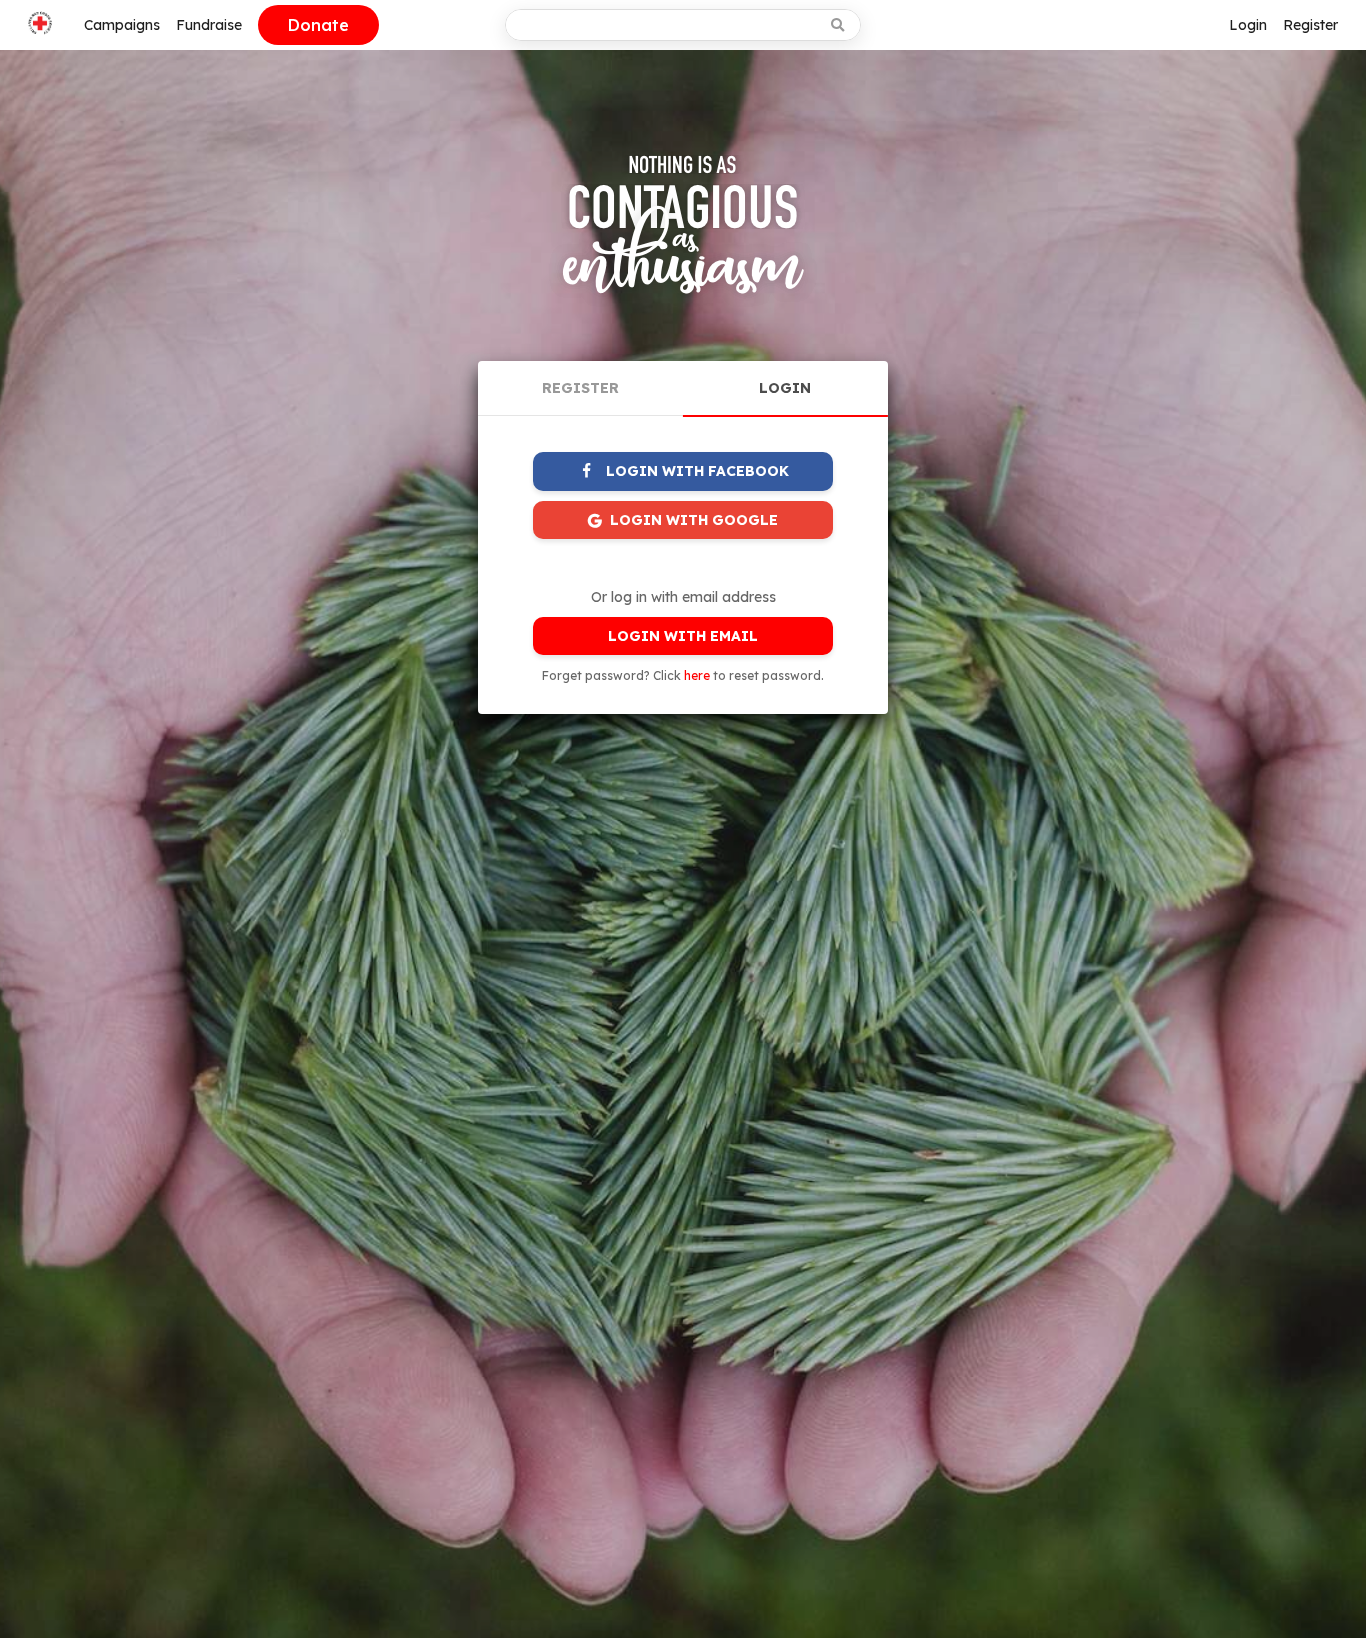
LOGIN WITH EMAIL (683, 636)
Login (1248, 25)
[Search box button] (839, 25)
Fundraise (209, 25)
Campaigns (122, 25)
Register (1310, 25)
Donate (318, 25)
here (697, 675)
